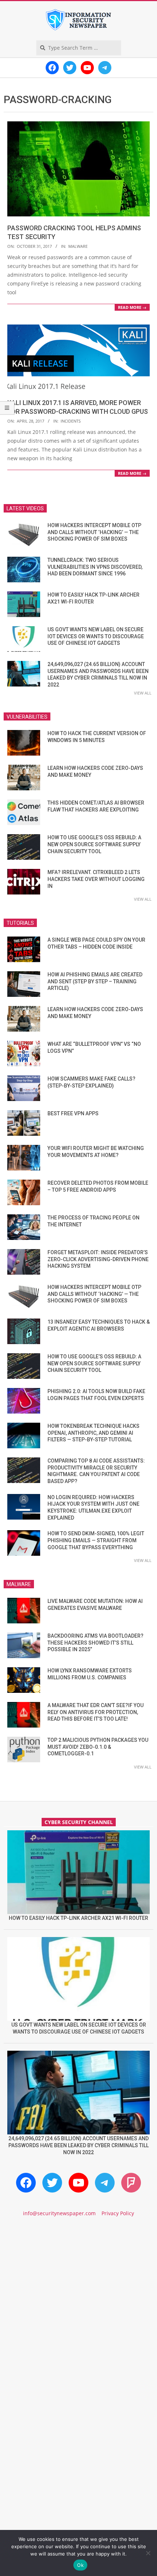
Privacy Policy (118, 2213)
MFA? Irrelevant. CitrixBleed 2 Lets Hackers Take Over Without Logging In (96, 879)
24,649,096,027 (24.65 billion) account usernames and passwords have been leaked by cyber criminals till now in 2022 (78, 2145)
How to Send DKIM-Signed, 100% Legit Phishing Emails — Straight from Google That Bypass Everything (96, 1540)
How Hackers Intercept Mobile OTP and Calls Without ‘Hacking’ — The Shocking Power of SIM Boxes (94, 532)
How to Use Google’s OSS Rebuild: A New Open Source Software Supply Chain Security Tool (94, 844)
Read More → (132, 307)
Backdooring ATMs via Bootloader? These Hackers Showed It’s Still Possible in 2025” (95, 1643)
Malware (78, 246)
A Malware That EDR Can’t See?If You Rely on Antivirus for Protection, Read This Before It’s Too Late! (95, 1712)
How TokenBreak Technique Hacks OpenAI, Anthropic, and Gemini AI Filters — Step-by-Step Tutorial (93, 1433)
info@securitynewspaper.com (59, 2213)
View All (143, 693)
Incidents (71, 421)
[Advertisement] (78, 2313)
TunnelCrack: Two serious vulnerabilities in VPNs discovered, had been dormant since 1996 (95, 567)
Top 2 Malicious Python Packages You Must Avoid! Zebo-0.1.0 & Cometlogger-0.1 (98, 1747)
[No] (148, 2553)
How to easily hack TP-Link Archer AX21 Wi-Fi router (78, 1918)
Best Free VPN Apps (73, 1113)
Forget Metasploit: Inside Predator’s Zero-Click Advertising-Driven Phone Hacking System (98, 1259)
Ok (80, 2565)
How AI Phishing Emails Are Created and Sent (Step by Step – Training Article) (95, 981)
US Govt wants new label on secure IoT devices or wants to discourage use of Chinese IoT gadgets (96, 636)
